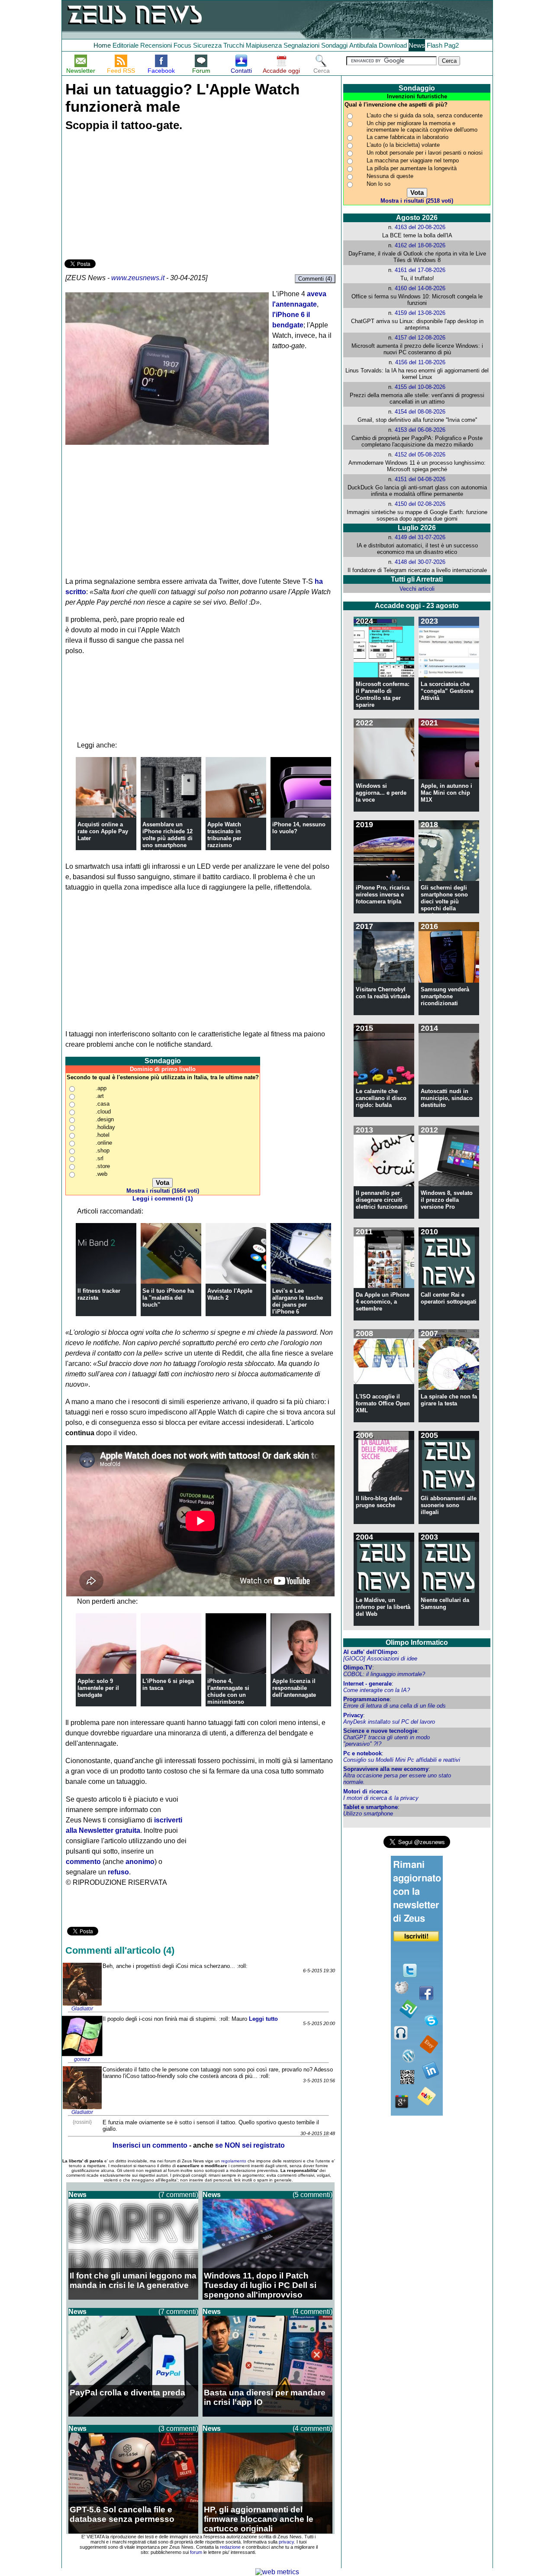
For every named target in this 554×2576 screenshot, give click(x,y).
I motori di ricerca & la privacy (381, 1798)
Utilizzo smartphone (368, 1814)
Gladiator (82, 2009)
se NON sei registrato (250, 2145)
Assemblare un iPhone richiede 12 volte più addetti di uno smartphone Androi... (167, 838)
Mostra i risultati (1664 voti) (163, 1191)
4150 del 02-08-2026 (420, 504)
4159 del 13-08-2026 (420, 313)
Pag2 (451, 45)
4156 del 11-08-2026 (420, 362)
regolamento (234, 2161)
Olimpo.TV (358, 1668)
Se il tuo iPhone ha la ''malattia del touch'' (168, 1298)
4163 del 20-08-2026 (420, 227)
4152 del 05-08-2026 (420, 455)
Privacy (353, 1715)
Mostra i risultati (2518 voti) (417, 201)
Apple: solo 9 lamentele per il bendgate (98, 1688)
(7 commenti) (178, 2195)
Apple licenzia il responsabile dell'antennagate (294, 1688)
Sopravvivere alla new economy (386, 1769)
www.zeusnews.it (138, 278)
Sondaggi (334, 45)
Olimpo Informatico (417, 1642)
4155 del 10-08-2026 (420, 387)
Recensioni (156, 45)
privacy (286, 2542)
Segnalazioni (301, 45)
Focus (182, 45)
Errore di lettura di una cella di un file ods (395, 1706)
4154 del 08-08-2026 (420, 412)
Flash (435, 45)
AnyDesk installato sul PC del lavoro (389, 1722)
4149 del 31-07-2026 (420, 537)
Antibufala (363, 45)
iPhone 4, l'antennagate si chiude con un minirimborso (228, 1691)
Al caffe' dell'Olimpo (370, 1652)
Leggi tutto (263, 2019)
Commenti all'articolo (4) (120, 1950)
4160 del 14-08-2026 (420, 288)
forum (196, 2552)
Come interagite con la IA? (377, 1690)
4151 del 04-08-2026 (420, 479)
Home (102, 45)
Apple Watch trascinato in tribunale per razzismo (224, 835)
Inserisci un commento (150, 2145)
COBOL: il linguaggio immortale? (384, 1674)
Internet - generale (367, 1684)
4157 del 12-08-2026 (420, 338)
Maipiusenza (264, 45)
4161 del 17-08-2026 (420, 270)
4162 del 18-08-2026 (420, 245)
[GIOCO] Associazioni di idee (380, 1659)
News (417, 45)
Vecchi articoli (417, 589)
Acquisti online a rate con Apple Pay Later (103, 831)
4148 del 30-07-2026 (420, 562)
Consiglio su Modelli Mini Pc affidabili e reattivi (402, 1760)
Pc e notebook (362, 1753)
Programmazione (366, 1699)
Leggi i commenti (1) (163, 1199)
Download (393, 45)
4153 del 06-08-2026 (420, 430)
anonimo (140, 1862)
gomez (82, 2059)
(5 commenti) (312, 2195)
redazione (230, 2547)
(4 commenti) (312, 2312)
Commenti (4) (315, 279)
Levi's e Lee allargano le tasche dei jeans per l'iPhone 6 (298, 1301)
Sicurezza (207, 45)
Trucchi (234, 45)
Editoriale (126, 45)
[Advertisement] (129, 197)
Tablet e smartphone (370, 1807)
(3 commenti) (178, 2429)
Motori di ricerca (365, 1791)
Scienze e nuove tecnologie (380, 1731)
